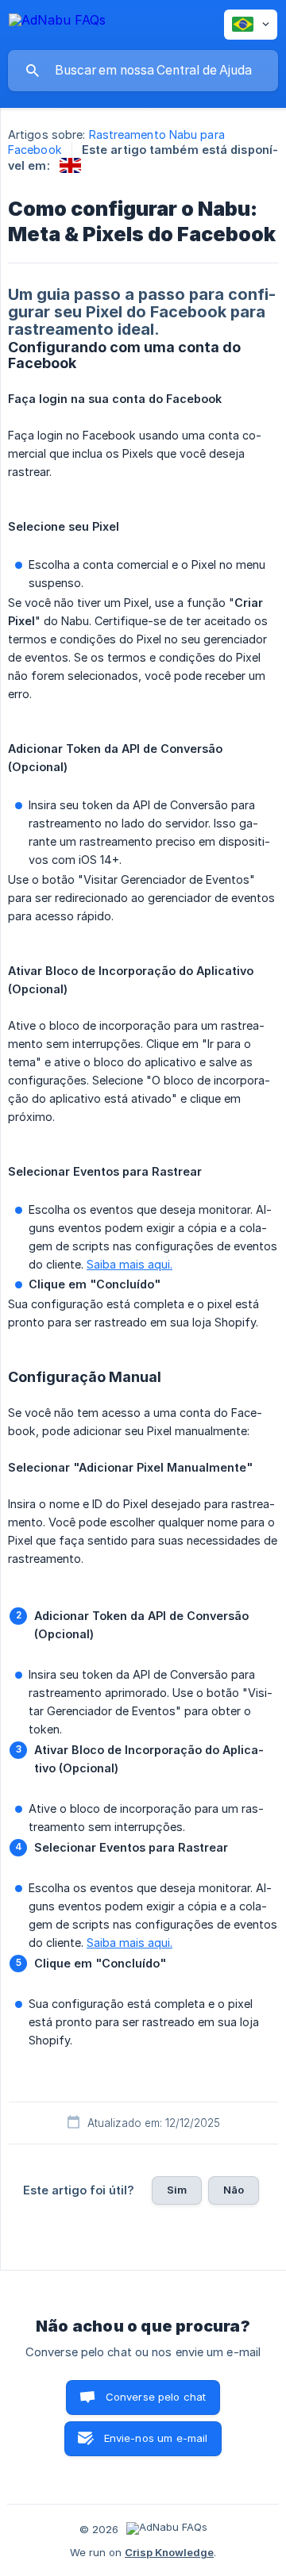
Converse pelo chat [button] (156, 2397)
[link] (70, 165)
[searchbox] (143, 71)
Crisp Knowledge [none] (169, 2552)
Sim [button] (177, 2190)
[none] (57, 23)
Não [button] (234, 2190)
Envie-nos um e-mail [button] (156, 2438)
